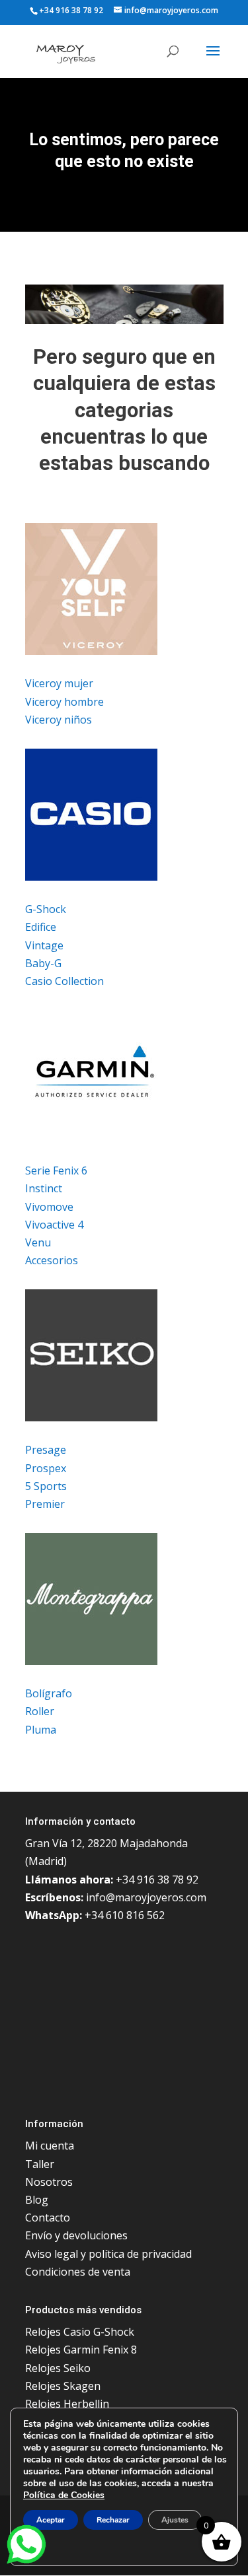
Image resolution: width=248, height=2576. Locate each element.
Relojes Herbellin (67, 2404)
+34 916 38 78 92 (71, 10)
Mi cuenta (50, 2146)
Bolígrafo (49, 1693)
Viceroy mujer (59, 683)
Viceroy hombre (64, 702)
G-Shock (46, 909)
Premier (45, 1504)
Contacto (48, 2218)
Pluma (41, 1730)
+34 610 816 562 (125, 1915)
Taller (40, 2164)
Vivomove (49, 1207)
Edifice (41, 927)
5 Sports (46, 1486)
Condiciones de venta (78, 2272)
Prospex (46, 1468)
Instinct (44, 1188)
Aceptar (51, 2520)
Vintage (44, 945)
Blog (37, 2200)
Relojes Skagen (63, 2386)
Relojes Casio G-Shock (80, 2332)
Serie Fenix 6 (56, 1170)
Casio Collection (64, 981)
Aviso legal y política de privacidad (108, 2254)
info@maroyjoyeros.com (146, 1897)
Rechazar (113, 2520)
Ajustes (175, 2520)
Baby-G (43, 963)
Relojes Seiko (58, 2368)
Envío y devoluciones (76, 2235)
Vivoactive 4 (54, 1225)
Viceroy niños (59, 720)
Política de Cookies (64, 2495)
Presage (46, 1450)
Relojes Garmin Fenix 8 (81, 2350)
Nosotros (49, 2182)
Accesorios (52, 1260)
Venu (38, 1242)
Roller (40, 1711)
